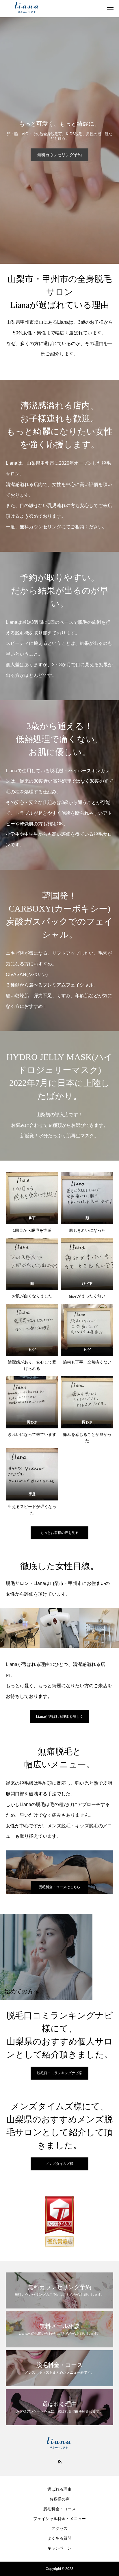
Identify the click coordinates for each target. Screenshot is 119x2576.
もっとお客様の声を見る (59, 1533)
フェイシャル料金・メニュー (59, 2519)
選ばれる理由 (59, 2489)
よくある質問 (59, 2538)
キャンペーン (59, 2548)
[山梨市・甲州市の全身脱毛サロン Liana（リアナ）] (54, 9)
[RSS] (59, 2461)
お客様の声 (59, 2499)
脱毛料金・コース (59, 2509)
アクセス (59, 2528)
